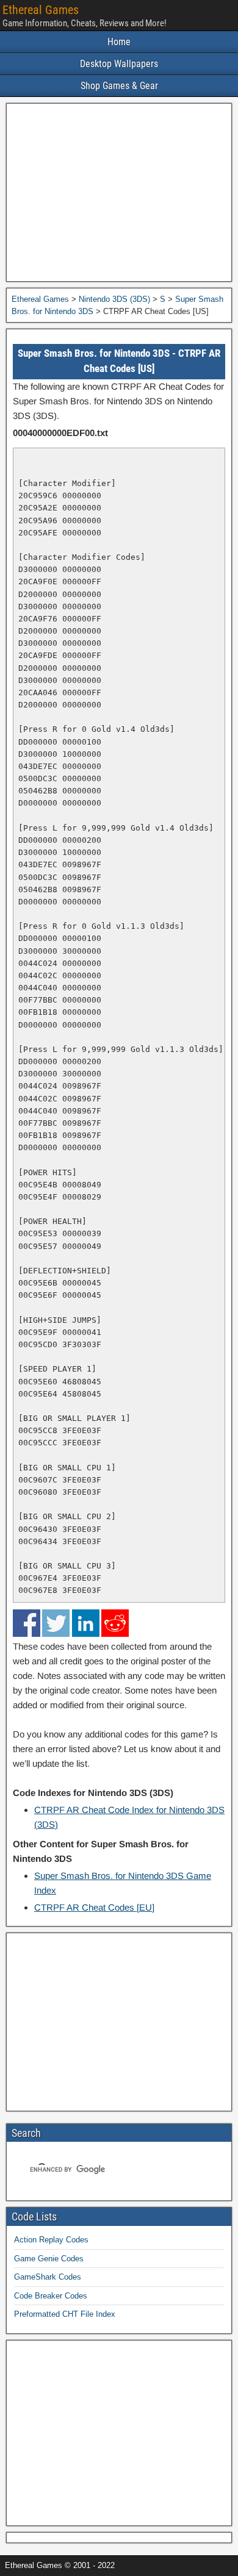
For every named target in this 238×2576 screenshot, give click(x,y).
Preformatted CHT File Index (65, 2314)
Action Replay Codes (51, 2240)
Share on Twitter (56, 1623)
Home (119, 42)
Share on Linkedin (86, 1623)
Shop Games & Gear (119, 86)
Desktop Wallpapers (119, 64)
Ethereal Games (41, 10)
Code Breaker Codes (51, 2296)
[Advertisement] (119, 192)
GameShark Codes (48, 2277)
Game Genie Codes (49, 2259)
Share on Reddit (115, 1623)
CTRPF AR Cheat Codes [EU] (94, 1907)
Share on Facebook (27, 1623)
